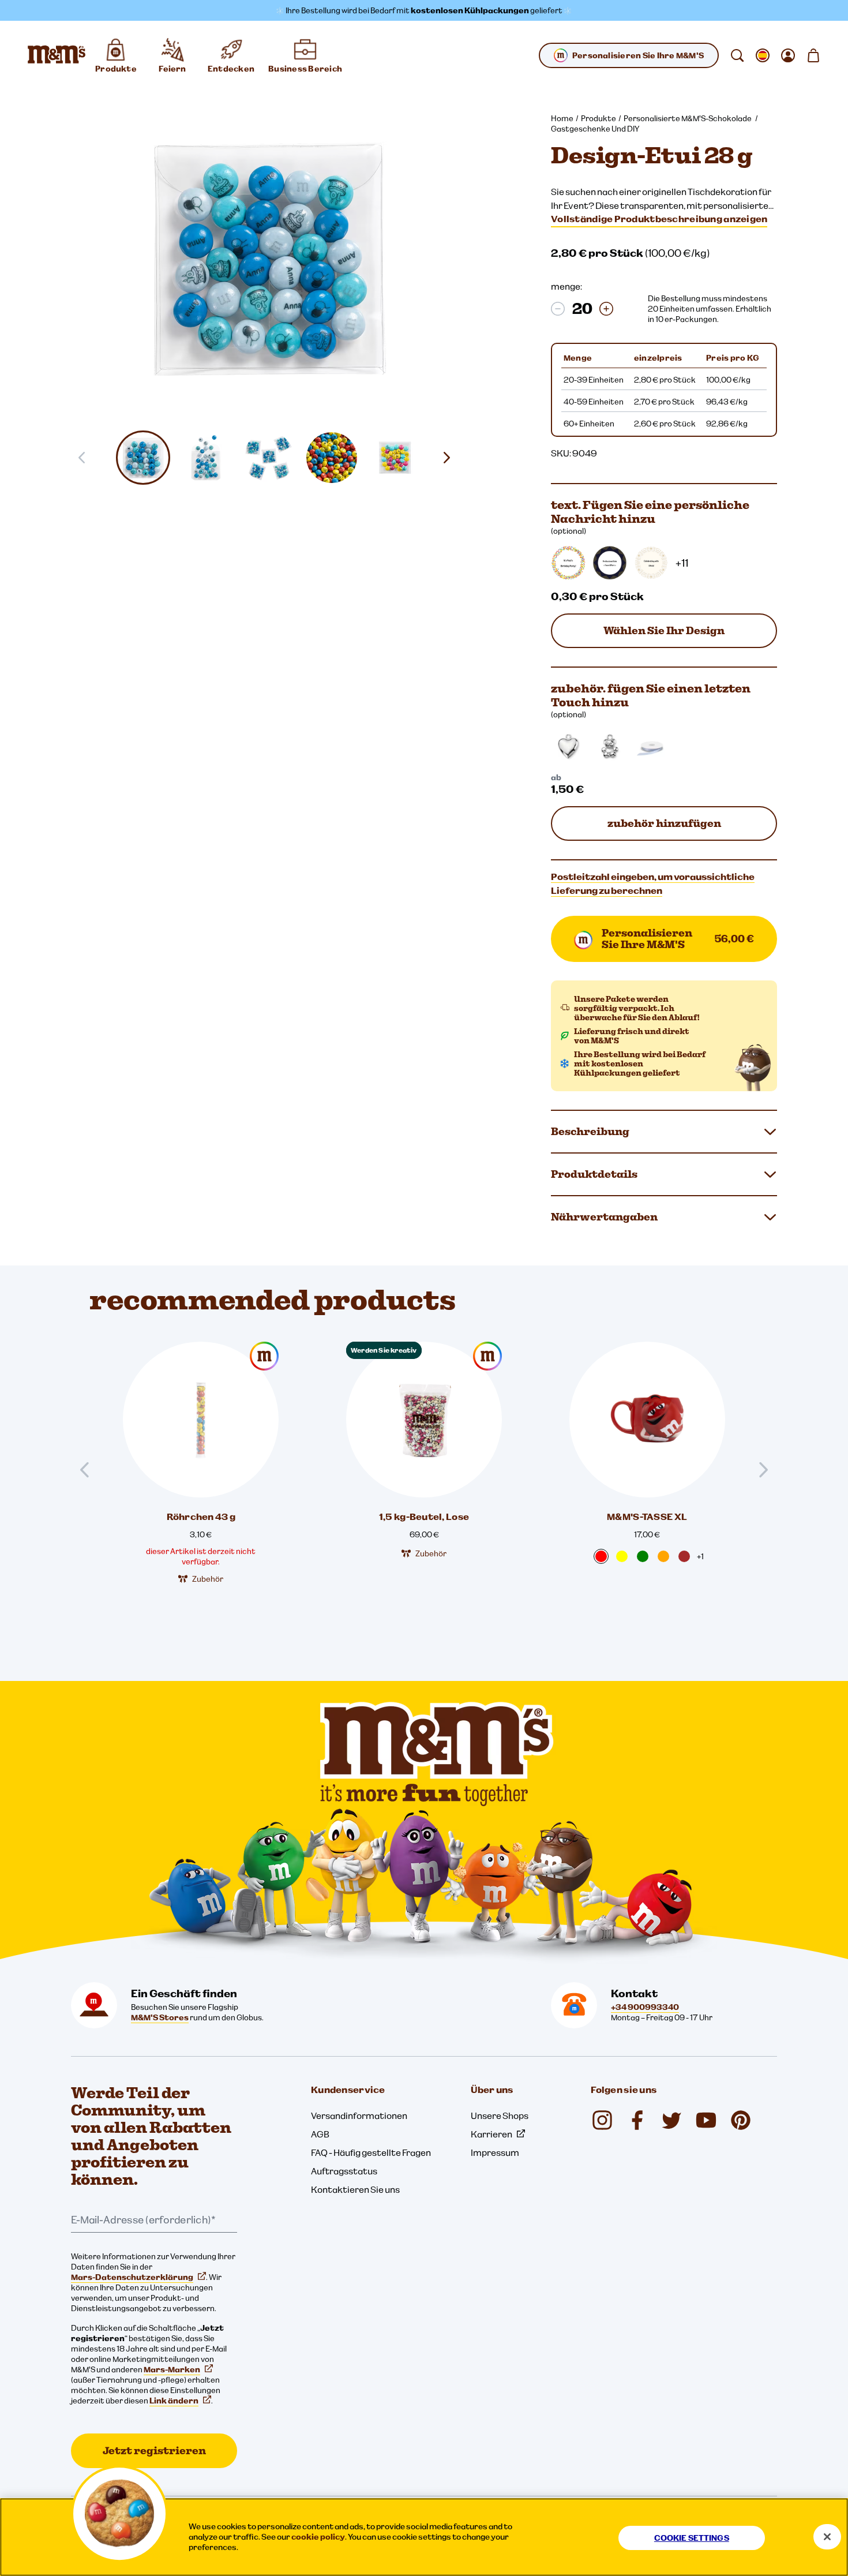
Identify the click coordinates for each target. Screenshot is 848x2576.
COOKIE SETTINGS (692, 2538)
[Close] (827, 2537)
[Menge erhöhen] (606, 309)
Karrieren (491, 2134)
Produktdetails (594, 1174)
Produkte (599, 118)
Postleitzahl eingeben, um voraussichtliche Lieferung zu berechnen (653, 883)
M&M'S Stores (160, 2017)
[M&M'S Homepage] (57, 55)
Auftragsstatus (344, 2171)
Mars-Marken (172, 2369)
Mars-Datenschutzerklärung (132, 2277)
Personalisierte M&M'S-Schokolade (688, 118)
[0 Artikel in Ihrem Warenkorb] (813, 55)
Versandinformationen (359, 2116)
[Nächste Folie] (451, 458)
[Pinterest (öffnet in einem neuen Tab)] (741, 2120)
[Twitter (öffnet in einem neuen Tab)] (671, 2120)
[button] (143, 458)
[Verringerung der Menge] (558, 309)
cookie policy (318, 2537)
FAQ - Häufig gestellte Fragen (371, 2152)
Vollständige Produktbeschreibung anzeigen (659, 219)
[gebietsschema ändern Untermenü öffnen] (763, 55)
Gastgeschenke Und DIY (595, 129)
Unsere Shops (500, 2116)
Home (562, 118)
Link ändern (174, 2401)
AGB (320, 2134)
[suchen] (737, 55)
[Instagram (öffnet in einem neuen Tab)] (602, 2120)
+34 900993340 (645, 2007)
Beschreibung (590, 1131)
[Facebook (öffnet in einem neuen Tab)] (637, 2120)
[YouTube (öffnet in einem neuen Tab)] (706, 2120)
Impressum (495, 2152)
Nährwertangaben (604, 1217)
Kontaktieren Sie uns (355, 2189)
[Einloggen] (788, 55)
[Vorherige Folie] (89, 1470)
